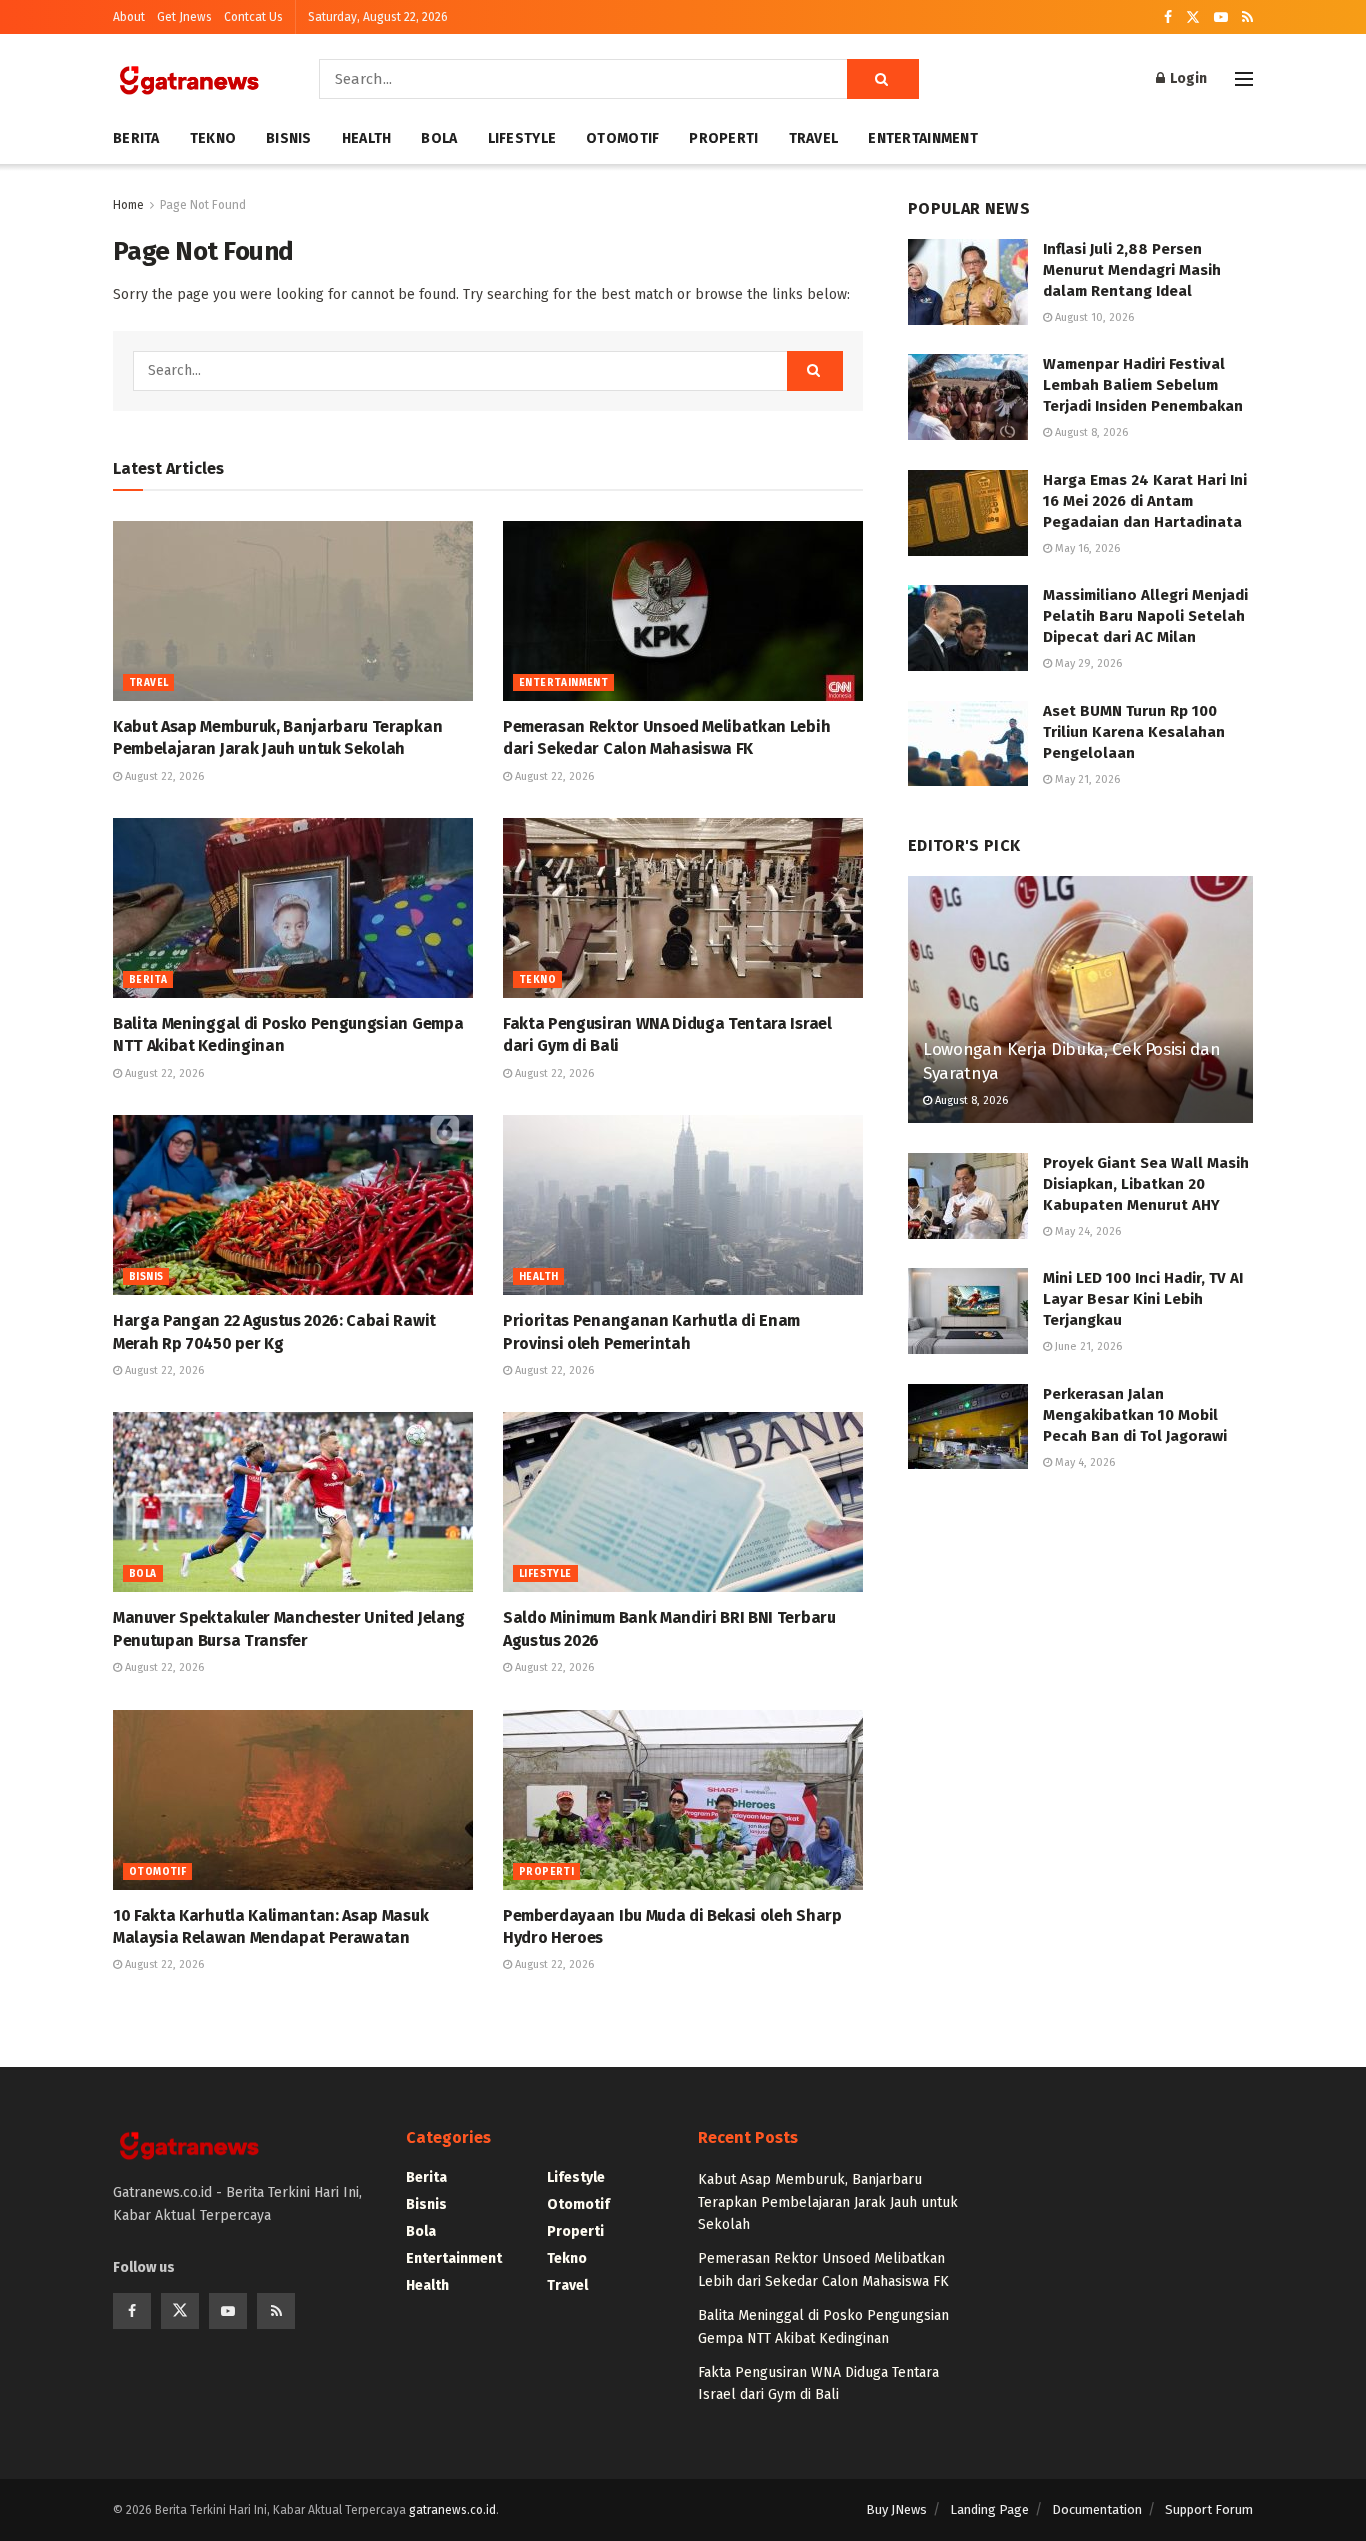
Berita (136, 138)
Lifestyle (522, 138)
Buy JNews (896, 2509)
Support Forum (1209, 2509)
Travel (814, 138)
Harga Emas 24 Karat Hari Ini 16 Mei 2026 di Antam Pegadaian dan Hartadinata (1145, 501)
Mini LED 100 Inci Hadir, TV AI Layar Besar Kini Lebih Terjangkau (1143, 1299)
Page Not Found (203, 205)
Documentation (1097, 2509)
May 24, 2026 (1086, 1231)
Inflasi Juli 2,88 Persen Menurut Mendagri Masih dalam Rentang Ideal (1132, 270)
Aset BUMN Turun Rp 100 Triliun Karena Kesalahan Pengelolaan (1134, 732)
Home (128, 205)
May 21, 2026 (1086, 779)
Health (367, 138)
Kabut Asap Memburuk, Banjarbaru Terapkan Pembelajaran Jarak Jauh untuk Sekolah (828, 2202)
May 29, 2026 (1087, 663)
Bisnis (289, 138)
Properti (723, 138)
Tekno (213, 138)
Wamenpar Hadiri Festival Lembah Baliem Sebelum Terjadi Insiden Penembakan (1143, 385)
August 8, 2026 (1090, 432)
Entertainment (923, 138)
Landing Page (989, 2509)
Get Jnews (184, 17)
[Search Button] (883, 79)
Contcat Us (253, 17)
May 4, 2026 (1083, 1462)
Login (1187, 78)
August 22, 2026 (163, 776)
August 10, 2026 (1093, 317)
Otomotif (622, 138)
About (129, 17)
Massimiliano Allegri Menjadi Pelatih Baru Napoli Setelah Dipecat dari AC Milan (1145, 616)
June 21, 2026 (1087, 1346)
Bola (439, 138)
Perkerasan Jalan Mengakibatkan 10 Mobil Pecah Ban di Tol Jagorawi (1135, 1415)
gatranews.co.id (452, 2510)
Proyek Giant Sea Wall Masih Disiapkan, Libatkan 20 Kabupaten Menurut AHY (1146, 1184)
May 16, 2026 (1086, 548)
